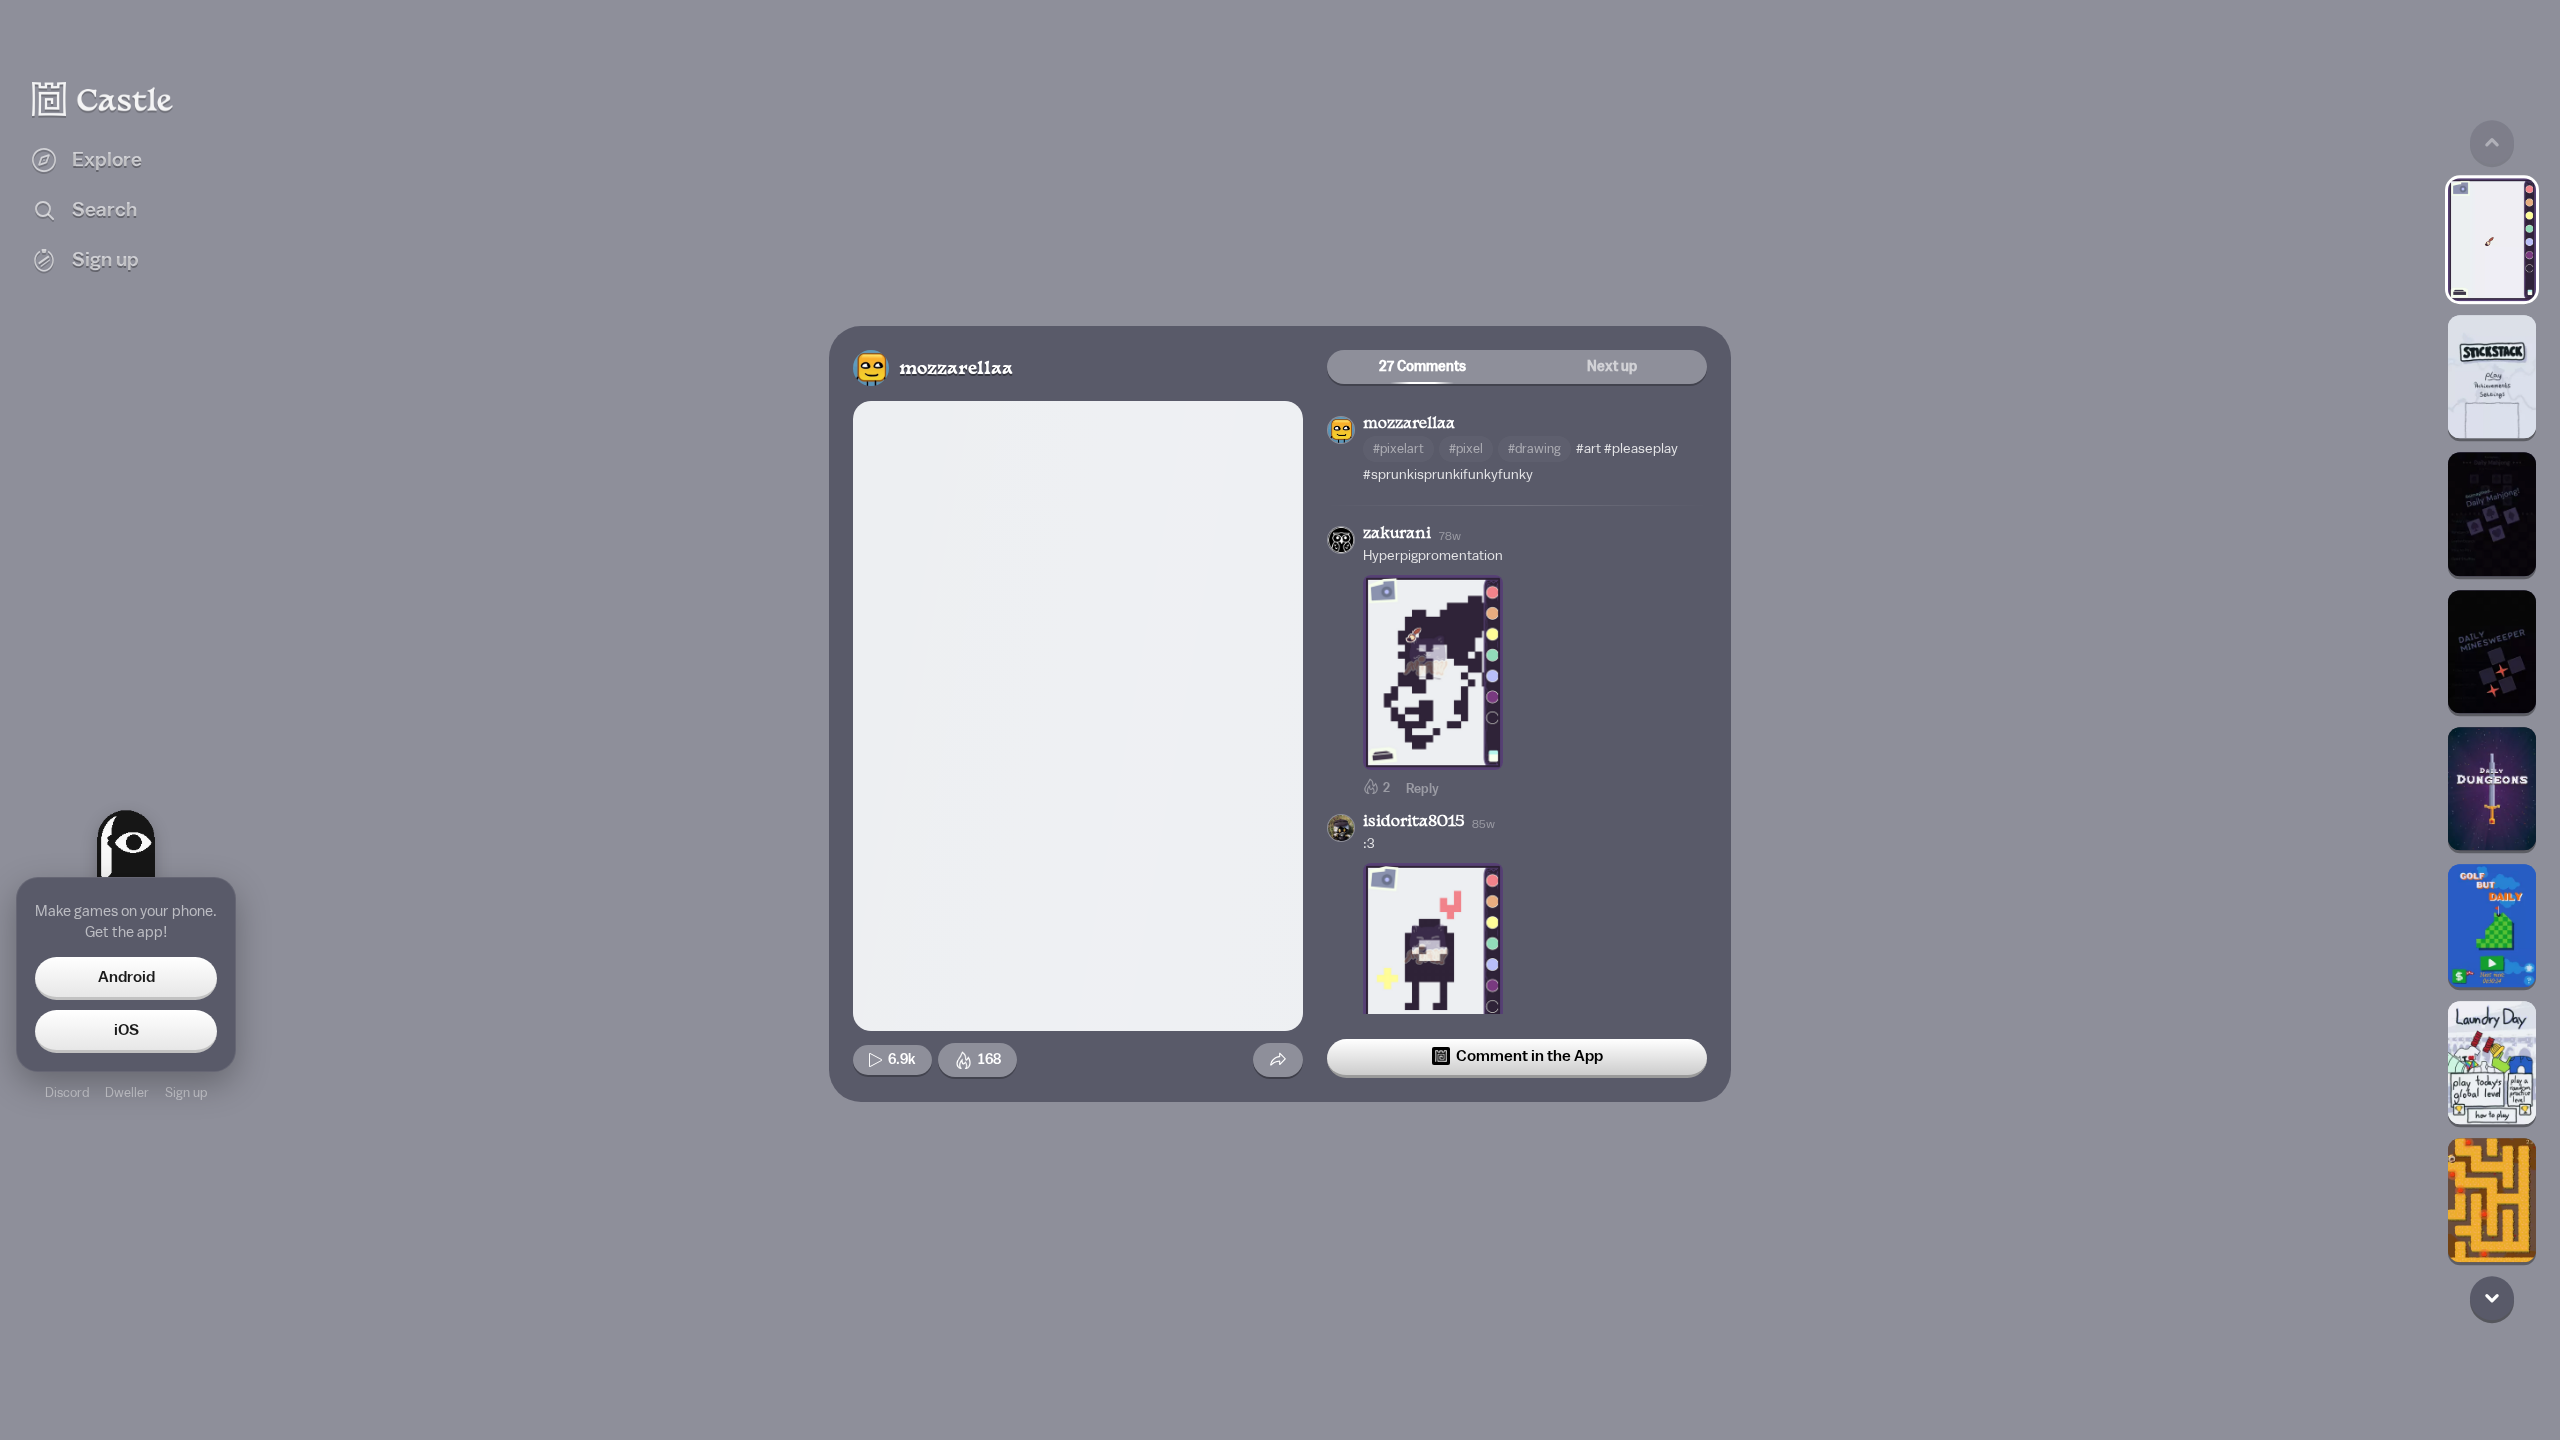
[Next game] (2492, 1298)
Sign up (186, 1092)
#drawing (1534, 448)
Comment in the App (1529, 1056)
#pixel (1466, 448)
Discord (67, 1092)
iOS (126, 1030)
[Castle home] (103, 99)
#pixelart (1398, 448)
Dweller (127, 1092)
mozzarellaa (956, 369)
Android (126, 977)
